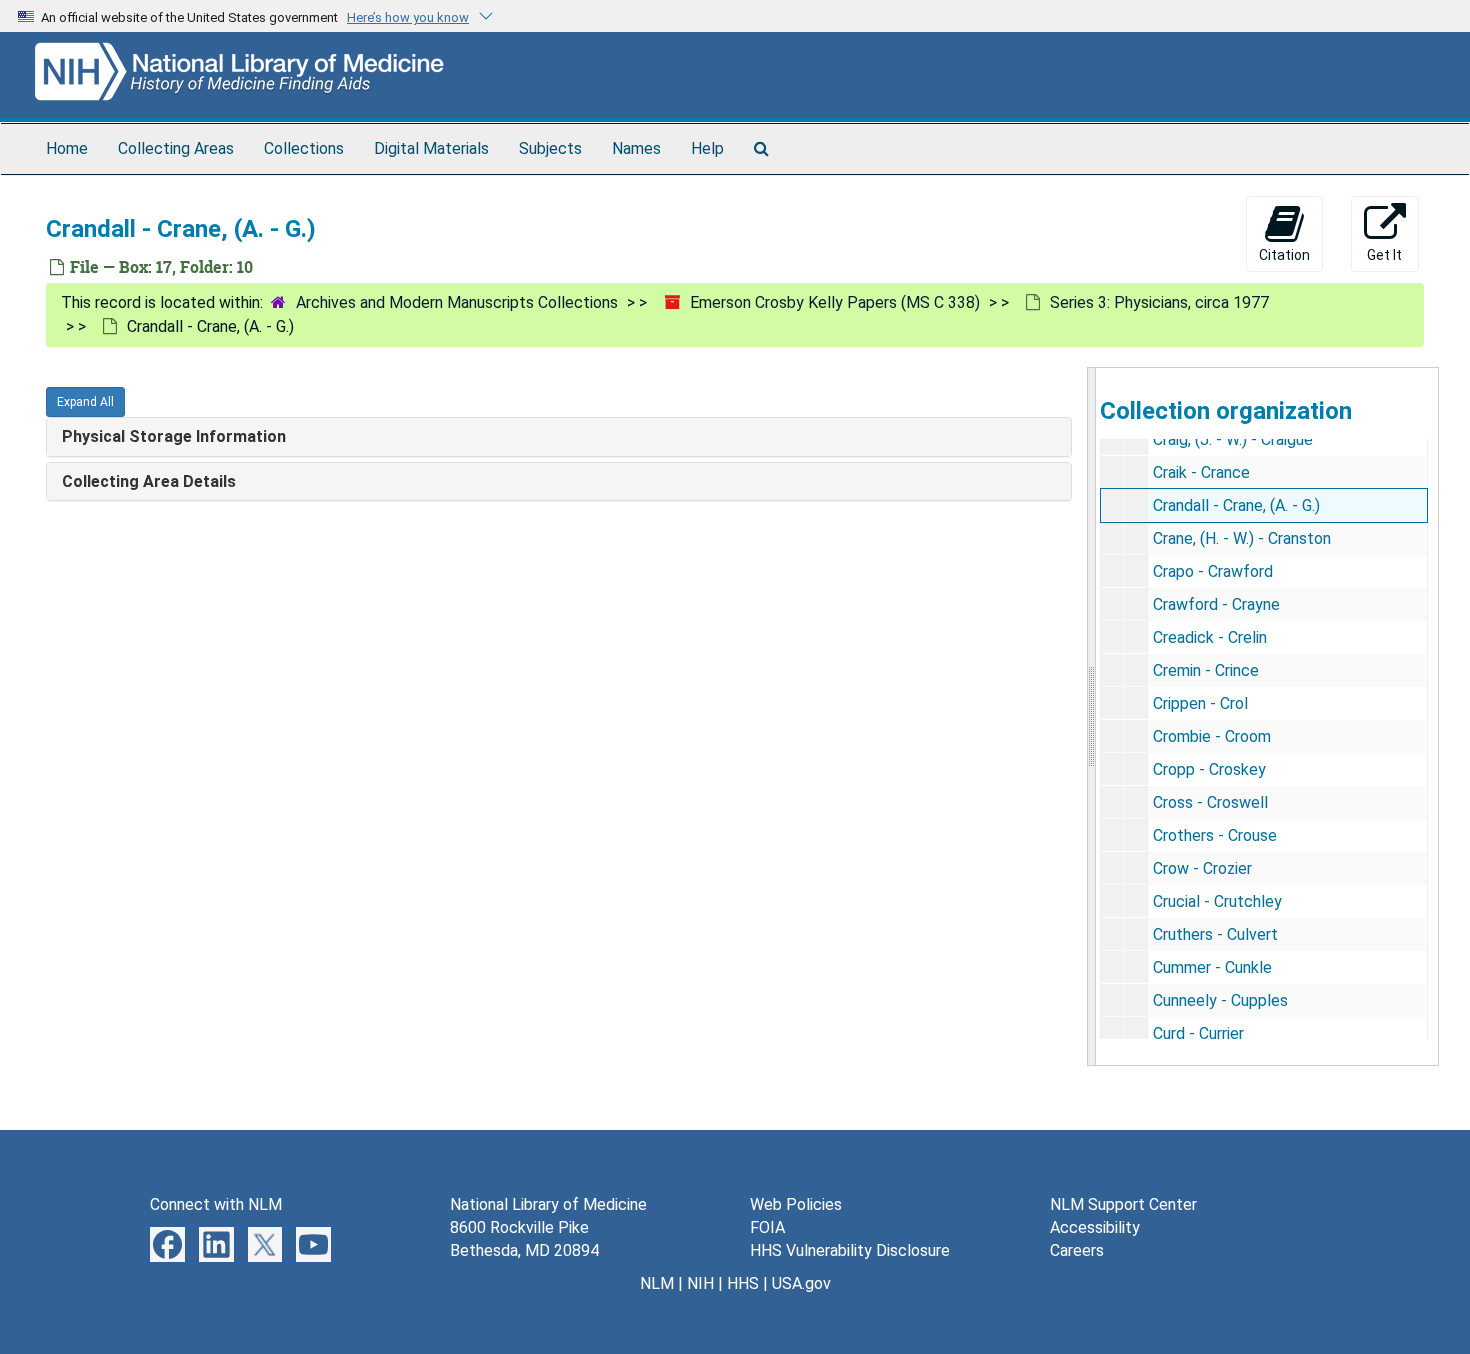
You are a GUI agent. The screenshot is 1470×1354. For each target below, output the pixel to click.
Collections (304, 148)
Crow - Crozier (1202, 868)
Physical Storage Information (174, 436)
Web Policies (796, 1204)
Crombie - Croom (1212, 736)
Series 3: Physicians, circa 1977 (1159, 302)
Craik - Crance (1201, 472)
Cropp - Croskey (1209, 769)
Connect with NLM (216, 1204)
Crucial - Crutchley (1217, 901)
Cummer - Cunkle (1212, 967)
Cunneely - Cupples (1220, 1000)
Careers (1077, 1250)
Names (636, 148)
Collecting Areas (176, 148)
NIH (700, 1283)
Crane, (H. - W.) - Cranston (1242, 538)
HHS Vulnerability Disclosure (850, 1250)
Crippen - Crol (1200, 703)
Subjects (550, 148)
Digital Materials (431, 148)
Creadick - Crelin (1210, 637)
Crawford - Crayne (1216, 604)
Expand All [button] (85, 402)
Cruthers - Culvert (1215, 934)
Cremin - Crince (1206, 670)
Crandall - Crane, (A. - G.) (1236, 505)
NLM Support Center (1123, 1204)
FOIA (767, 1227)
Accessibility (1095, 1227)
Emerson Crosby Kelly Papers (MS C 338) (835, 302)
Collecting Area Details (149, 481)
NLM (657, 1283)
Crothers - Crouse (1215, 835)
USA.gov (801, 1283)
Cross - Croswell (1210, 802)
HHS (743, 1283)
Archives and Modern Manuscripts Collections (457, 302)
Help (707, 148)
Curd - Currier (1198, 1033)
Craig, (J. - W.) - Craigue (1233, 439)
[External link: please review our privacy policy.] (167, 1243)
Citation (1284, 255)
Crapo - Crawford (1213, 571)
